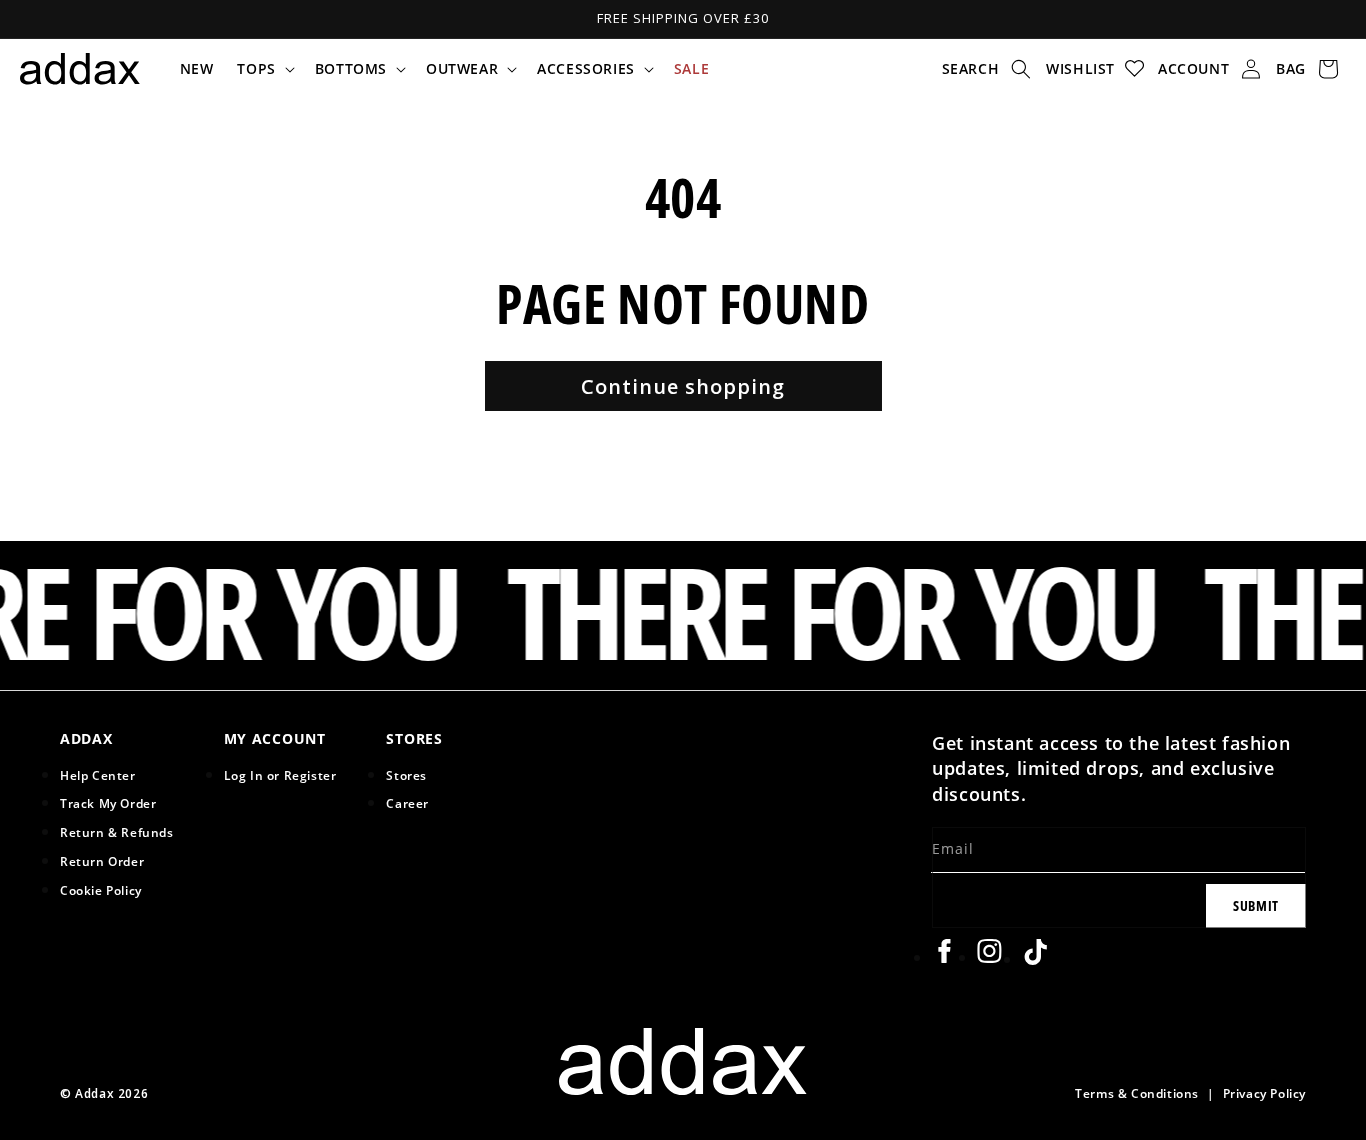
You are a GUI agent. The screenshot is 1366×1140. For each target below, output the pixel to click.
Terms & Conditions (1137, 1093)
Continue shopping (683, 386)
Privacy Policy (1264, 1093)
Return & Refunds (117, 832)
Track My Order (108, 803)
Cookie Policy (101, 890)
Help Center (98, 775)
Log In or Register (280, 775)
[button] (263, 69)
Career (407, 803)
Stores (406, 775)
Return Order (102, 861)
